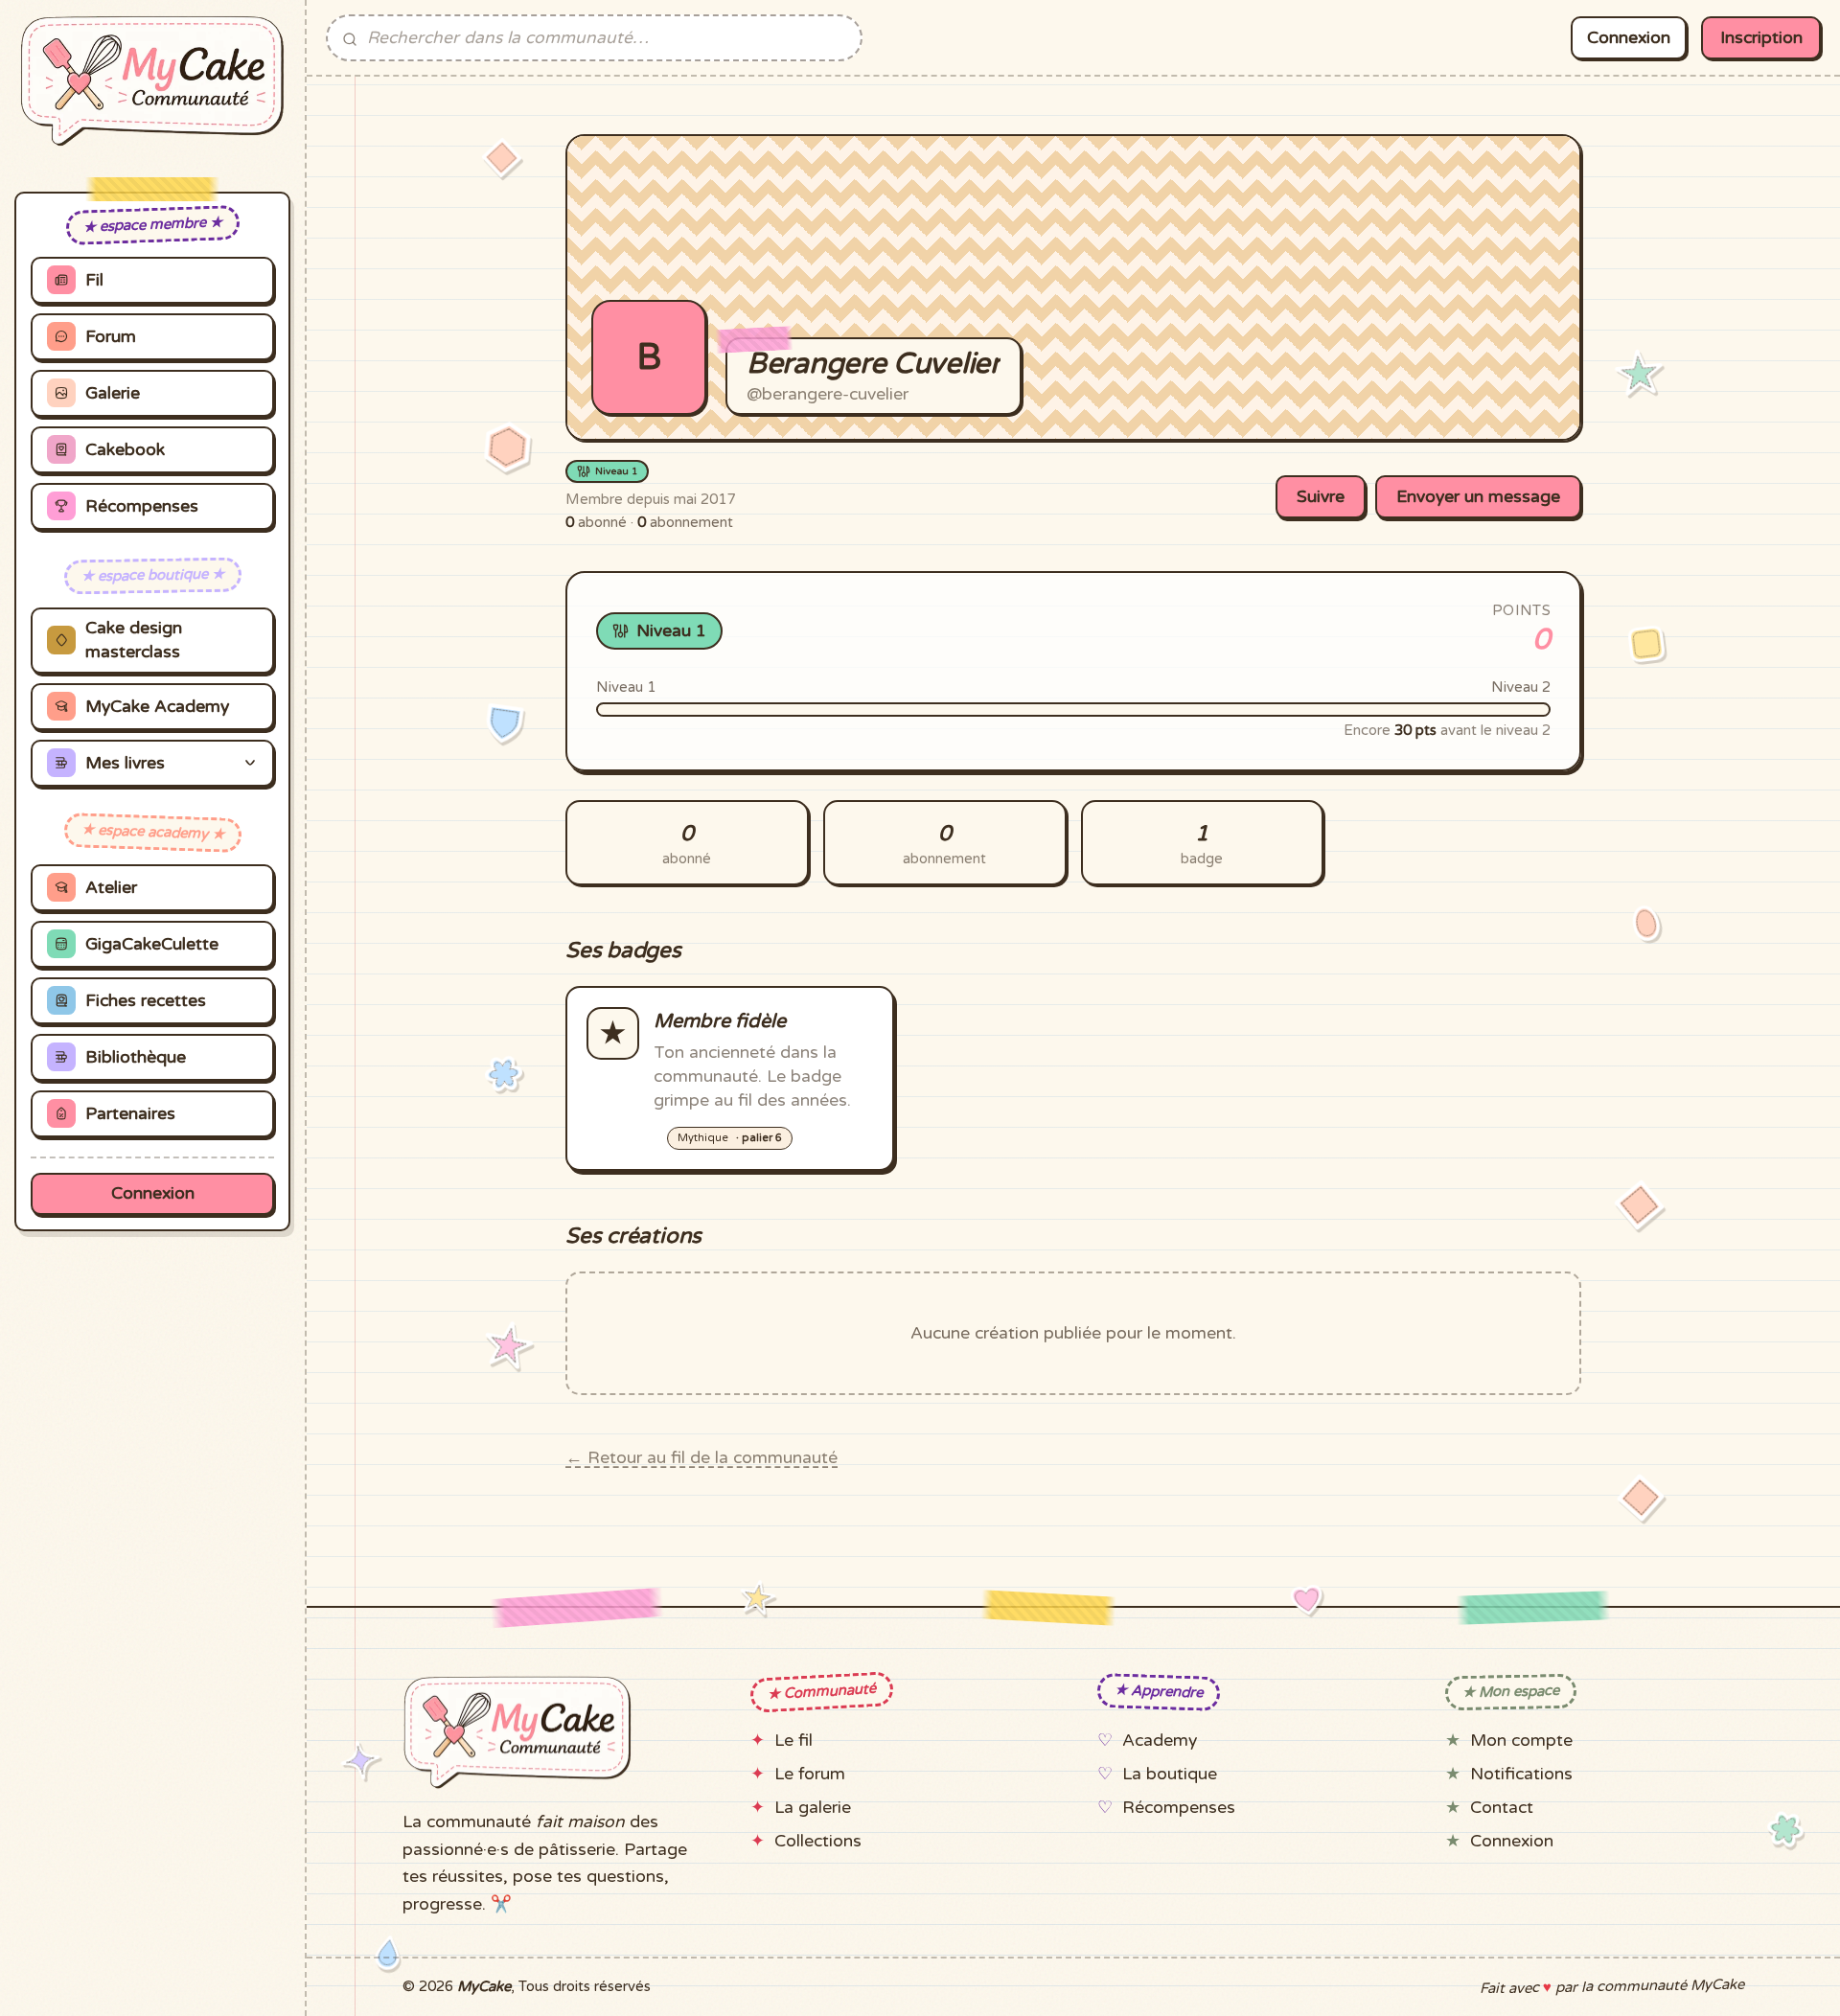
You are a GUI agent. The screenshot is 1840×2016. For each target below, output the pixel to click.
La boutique (1170, 1774)
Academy (1160, 1741)
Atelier (111, 888)
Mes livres (125, 763)
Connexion (153, 1193)
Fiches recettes (146, 1001)
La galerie (813, 1808)
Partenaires (130, 1114)
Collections (818, 1841)
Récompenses (142, 506)
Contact (1502, 1808)
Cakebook (125, 450)
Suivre (1321, 497)
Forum (111, 337)
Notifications (1521, 1774)
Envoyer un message (1478, 497)
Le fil (793, 1741)
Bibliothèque (136, 1057)
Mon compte (1521, 1741)
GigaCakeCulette (152, 944)
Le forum (810, 1774)
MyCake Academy (157, 707)
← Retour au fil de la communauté (701, 1458)
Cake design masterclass (134, 640)
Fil (94, 280)
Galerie (113, 393)
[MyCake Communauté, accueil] (152, 81)
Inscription (1761, 38)
